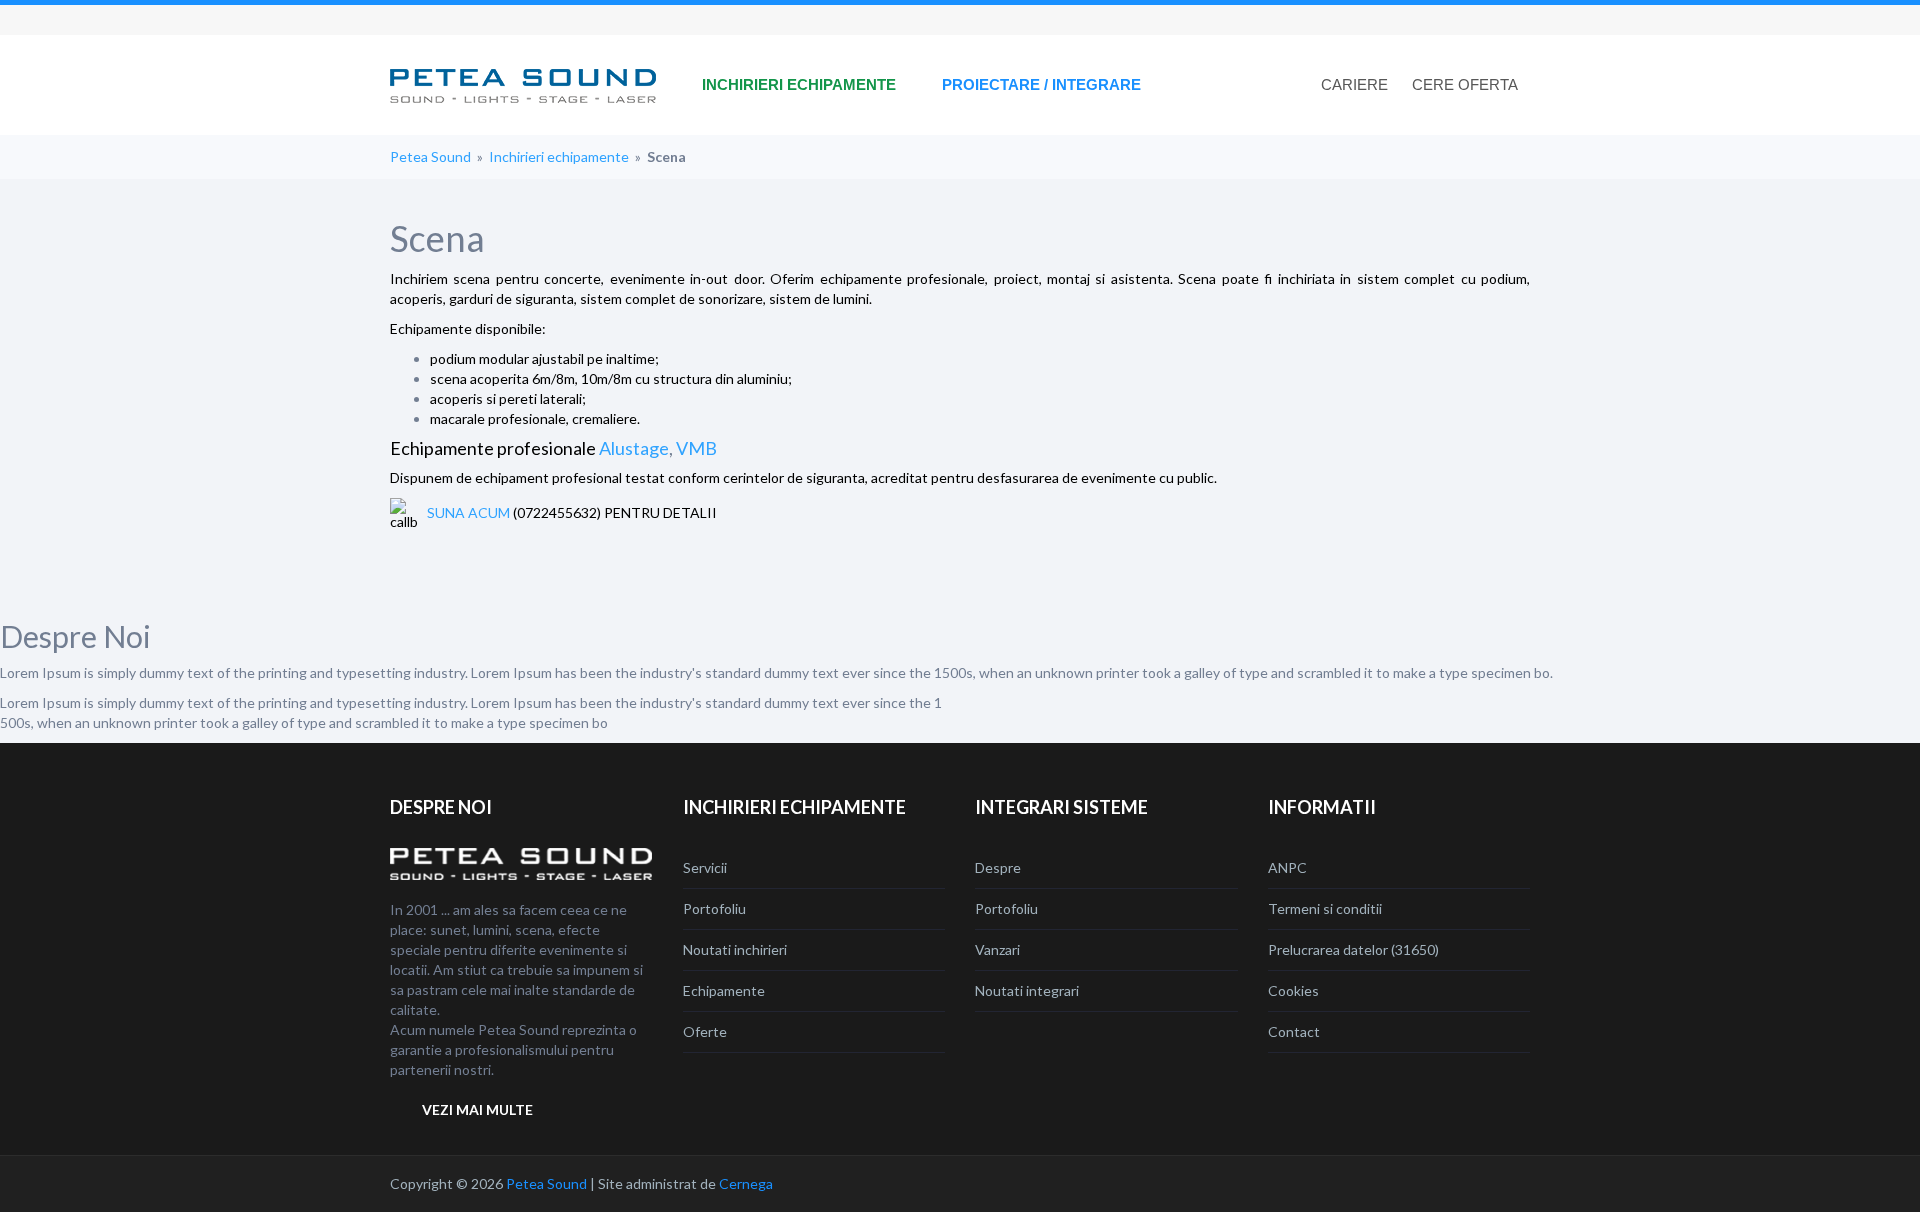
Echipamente (724, 990)
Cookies (1293, 990)
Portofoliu (714, 908)
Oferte (705, 1031)
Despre (998, 867)
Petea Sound (430, 156)
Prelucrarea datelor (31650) (1353, 949)
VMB (696, 448)
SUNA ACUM (468, 512)
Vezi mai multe (477, 1109)
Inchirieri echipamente (799, 84)
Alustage (634, 448)
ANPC (1287, 867)
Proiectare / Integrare (1041, 84)
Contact (1294, 1031)
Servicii (705, 867)
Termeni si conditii (1325, 908)
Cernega (746, 1183)
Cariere (1354, 84)
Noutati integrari (1027, 990)
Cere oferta (1465, 84)
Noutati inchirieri (735, 949)
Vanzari (997, 949)
